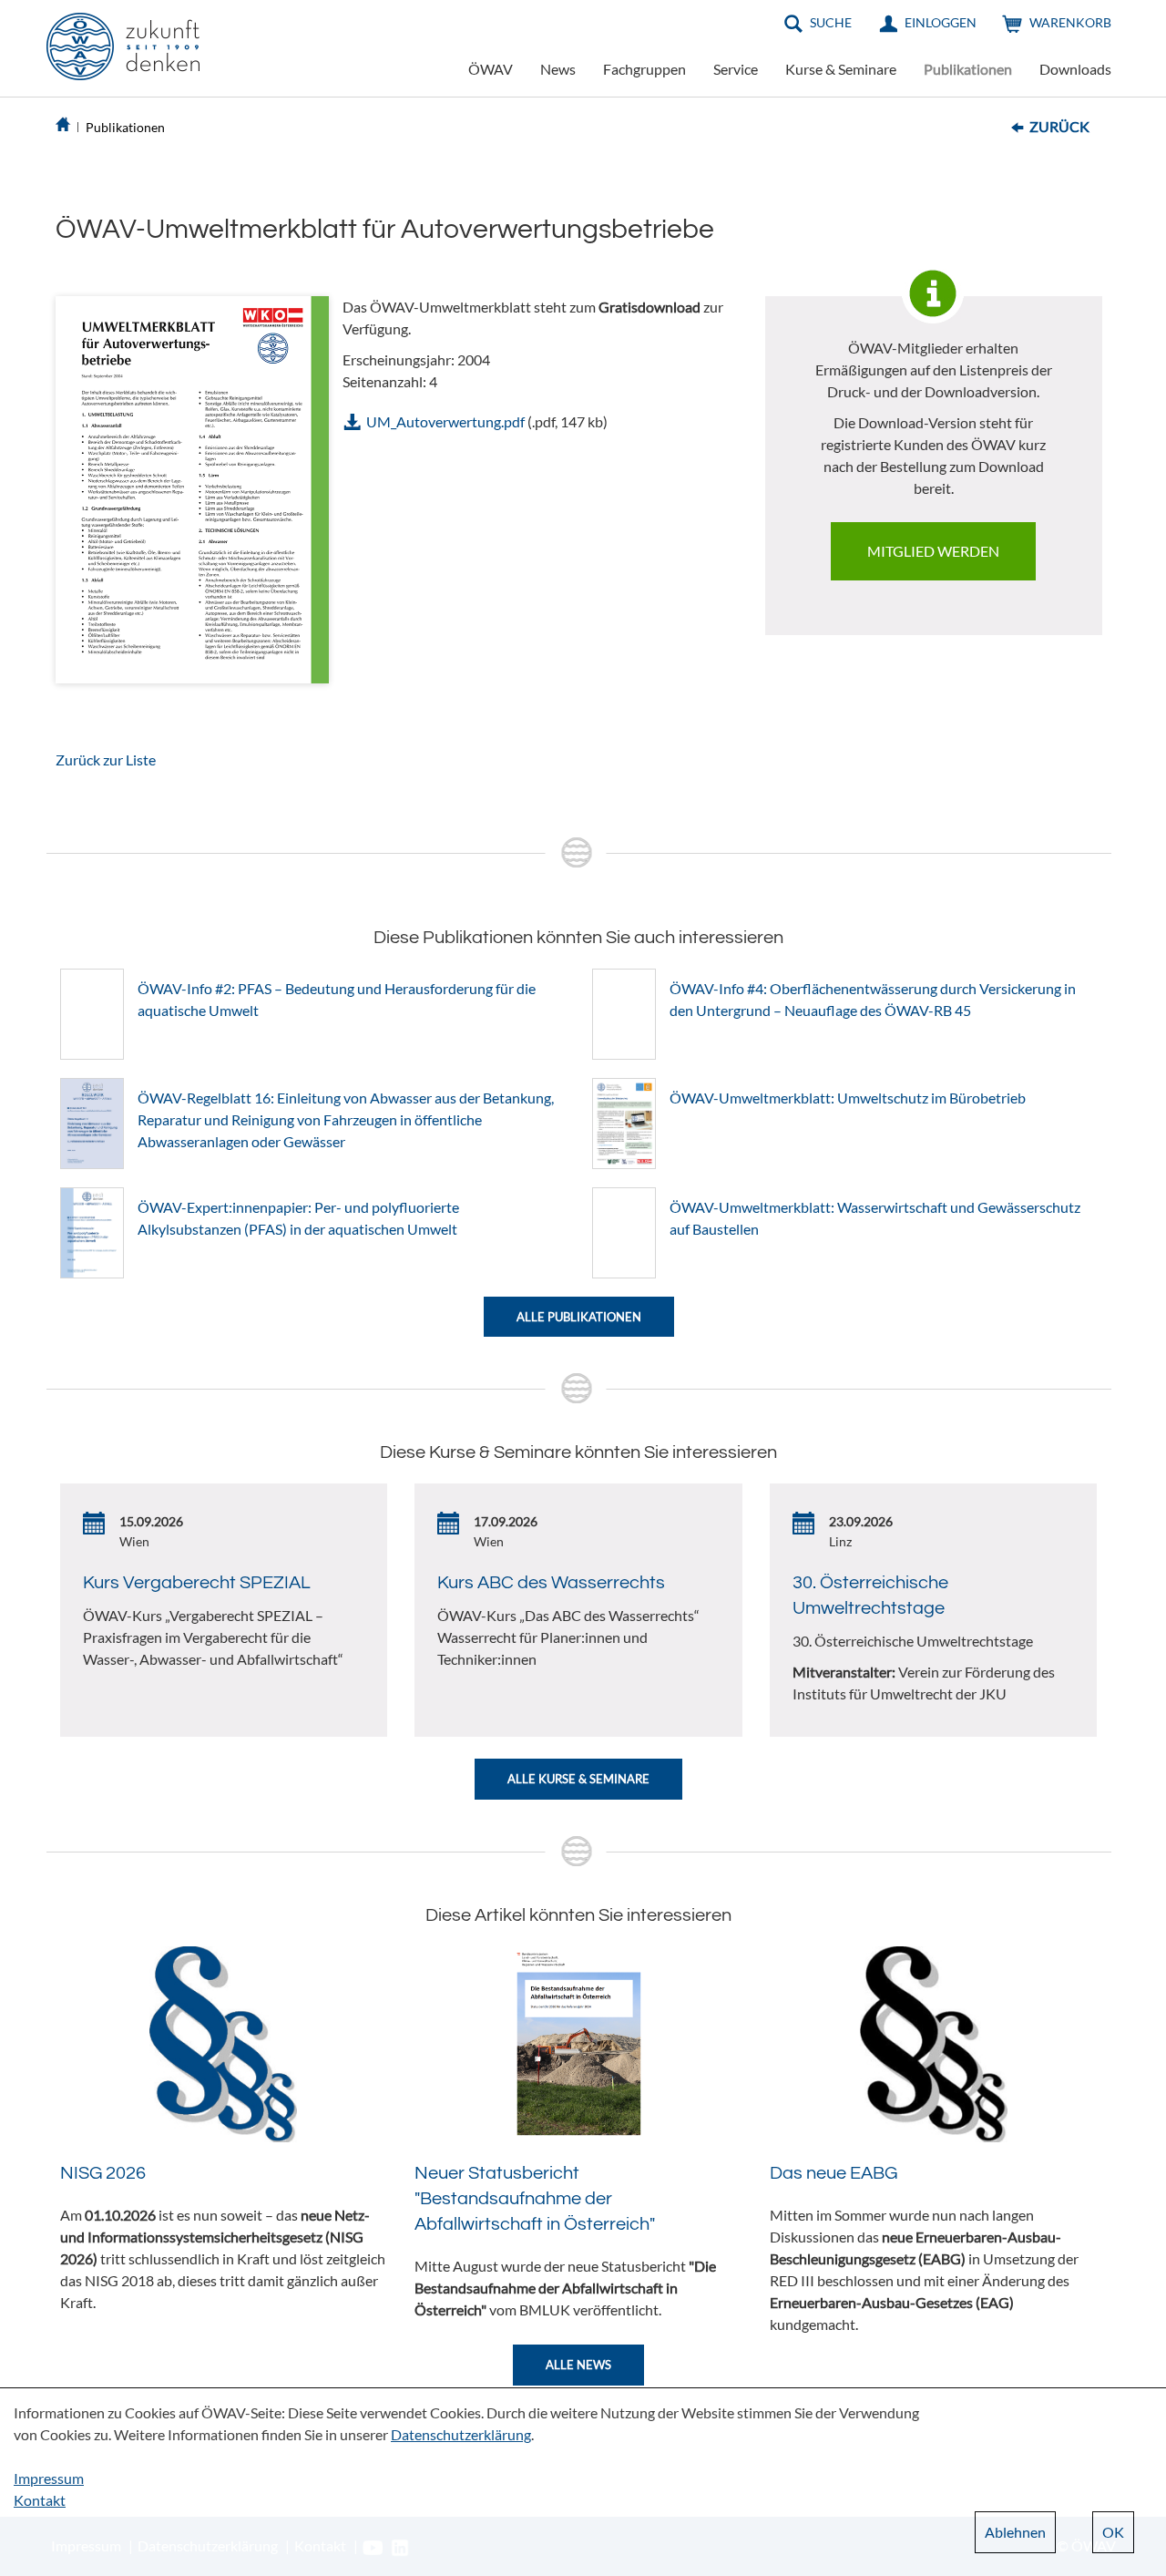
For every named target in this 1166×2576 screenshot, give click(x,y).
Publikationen (968, 69)
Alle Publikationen (579, 1317)
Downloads (1075, 69)
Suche (831, 22)
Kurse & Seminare (841, 69)
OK (1113, 2532)
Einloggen (941, 22)
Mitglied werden (933, 551)
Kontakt (40, 2500)
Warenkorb (1070, 22)
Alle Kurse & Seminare (578, 1779)
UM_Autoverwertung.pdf (445, 421)
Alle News (578, 2365)
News (558, 69)
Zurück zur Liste (106, 759)
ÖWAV (491, 69)
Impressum (49, 2478)
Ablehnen (1015, 2532)
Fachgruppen (644, 69)
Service (736, 69)
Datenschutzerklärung (461, 2434)
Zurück (1059, 126)
